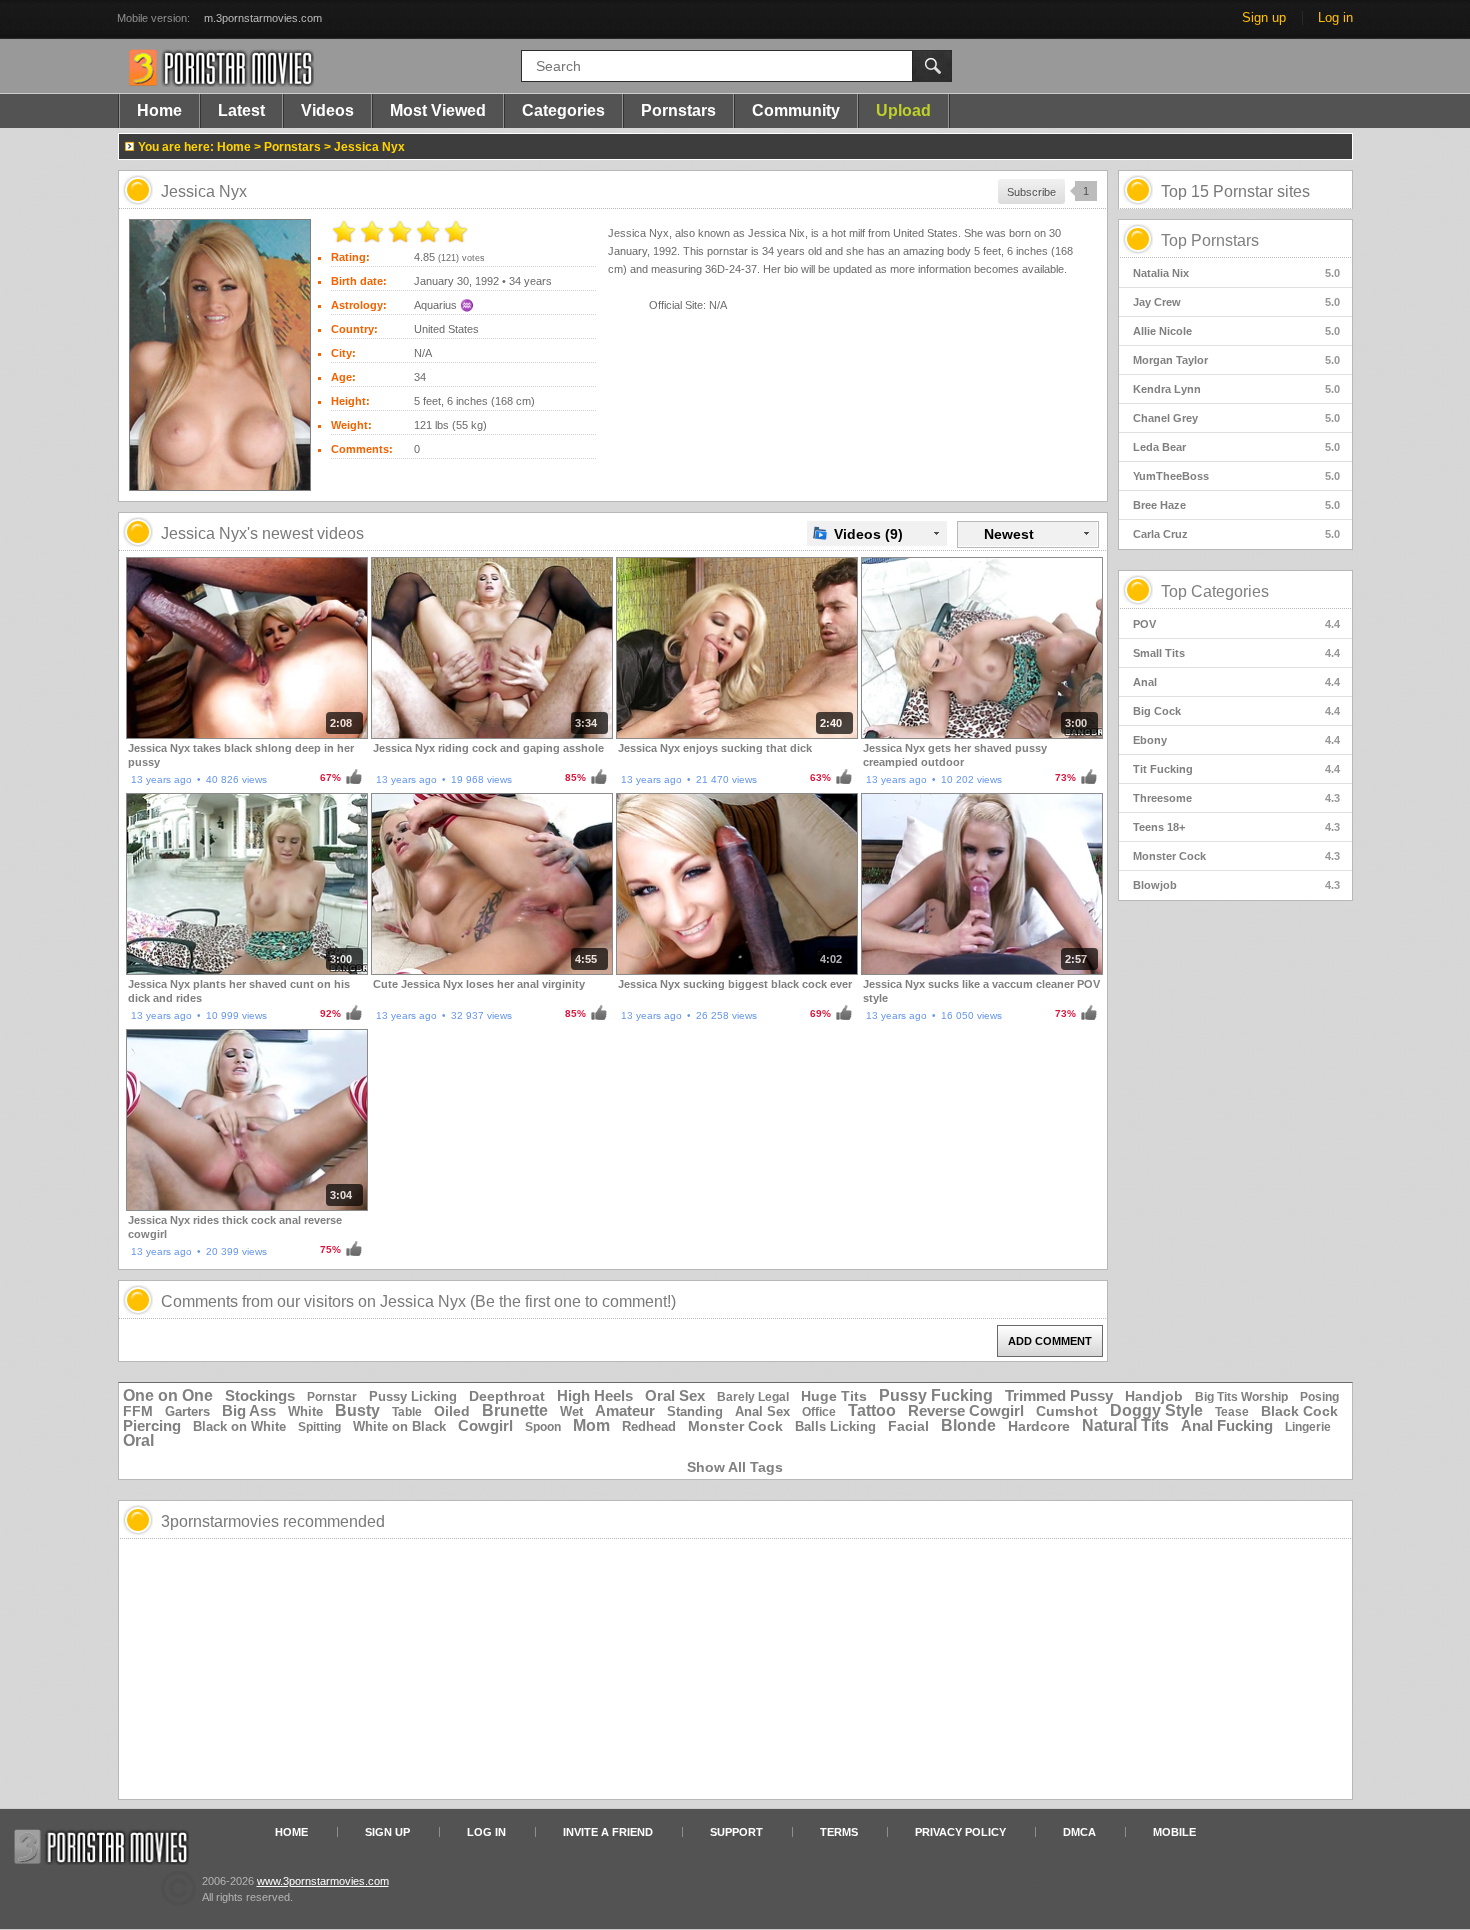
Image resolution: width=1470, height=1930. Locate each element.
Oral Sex (675, 1395)
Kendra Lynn (1236, 389)
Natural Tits (1125, 1425)
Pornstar (332, 1397)
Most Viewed (438, 110)
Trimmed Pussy (1059, 1395)
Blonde (968, 1425)
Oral (138, 1440)
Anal (1236, 682)
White (305, 1411)
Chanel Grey (1236, 418)
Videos (327, 110)
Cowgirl (485, 1425)
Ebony (1236, 740)
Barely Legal (753, 1397)
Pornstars (678, 110)
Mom (591, 1425)
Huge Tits (834, 1396)
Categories (563, 110)
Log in (1335, 17)
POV (1236, 624)
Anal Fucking (1227, 1425)
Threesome (1236, 798)
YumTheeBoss (1236, 476)
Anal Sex (762, 1411)
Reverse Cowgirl (966, 1410)
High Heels (595, 1395)
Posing (1319, 1397)
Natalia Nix (1236, 273)
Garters (187, 1411)
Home (159, 110)
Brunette (515, 1410)
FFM (138, 1411)
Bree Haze (1236, 505)
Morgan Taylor (1236, 360)
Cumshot (1067, 1411)
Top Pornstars (1210, 240)
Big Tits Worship (1241, 1397)
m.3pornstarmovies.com (263, 18)
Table (407, 1412)
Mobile (1174, 1832)
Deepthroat (507, 1396)
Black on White (239, 1426)
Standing (695, 1411)
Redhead (649, 1426)
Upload (903, 110)
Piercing (152, 1425)
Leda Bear (1236, 447)
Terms (839, 1832)
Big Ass (249, 1410)
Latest (241, 110)
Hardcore (1039, 1426)
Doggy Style (1156, 1410)
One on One (168, 1395)
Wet (571, 1411)
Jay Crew (1236, 302)
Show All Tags (735, 1467)
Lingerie (1308, 1427)
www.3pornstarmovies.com (323, 1881)
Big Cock (1236, 711)
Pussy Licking (413, 1396)
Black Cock (1299, 1411)
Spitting (319, 1427)
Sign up (1264, 17)
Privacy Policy (960, 1832)
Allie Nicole (1236, 331)
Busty (357, 1410)
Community (796, 110)
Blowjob (1236, 885)
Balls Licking (835, 1426)
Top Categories (1215, 591)
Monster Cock (1236, 856)
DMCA (1079, 1832)
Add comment (1050, 1341)
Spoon (543, 1427)
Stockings (260, 1395)
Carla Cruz (1236, 534)
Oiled (452, 1411)
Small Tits (1236, 653)
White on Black (399, 1426)
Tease (1232, 1412)
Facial (908, 1426)
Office (819, 1412)
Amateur (625, 1410)
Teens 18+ (1236, 827)
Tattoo (872, 1410)
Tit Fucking (1236, 769)
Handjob (1154, 1396)
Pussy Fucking (936, 1395)
